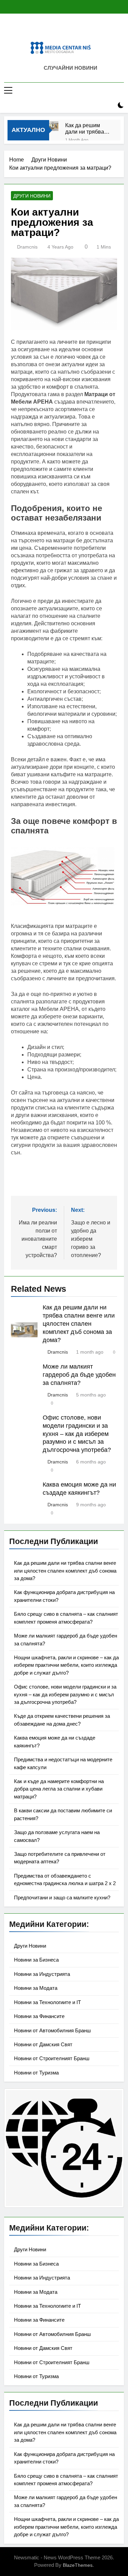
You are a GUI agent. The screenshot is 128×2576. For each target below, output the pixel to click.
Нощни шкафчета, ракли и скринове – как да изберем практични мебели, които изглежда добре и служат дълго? (66, 1665)
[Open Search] (109, 105)
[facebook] (50, 30)
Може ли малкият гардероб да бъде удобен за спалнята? (79, 1375)
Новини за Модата (36, 1988)
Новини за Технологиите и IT (47, 2002)
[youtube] (79, 30)
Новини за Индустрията (42, 1974)
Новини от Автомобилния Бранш (52, 2030)
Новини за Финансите (39, 2016)
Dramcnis (27, 247)
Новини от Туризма (36, 2073)
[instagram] (58, 30)
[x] (64, 30)
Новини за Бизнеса (36, 1960)
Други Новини (32, 196)
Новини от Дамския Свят (43, 2044)
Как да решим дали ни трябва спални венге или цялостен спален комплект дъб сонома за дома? (87, 129)
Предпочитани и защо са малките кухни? (62, 1897)
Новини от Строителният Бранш (52, 2058)
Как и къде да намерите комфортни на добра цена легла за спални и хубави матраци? (59, 1789)
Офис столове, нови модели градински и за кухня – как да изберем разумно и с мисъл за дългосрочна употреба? (77, 1434)
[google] (70, 30)
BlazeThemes (78, 2565)
